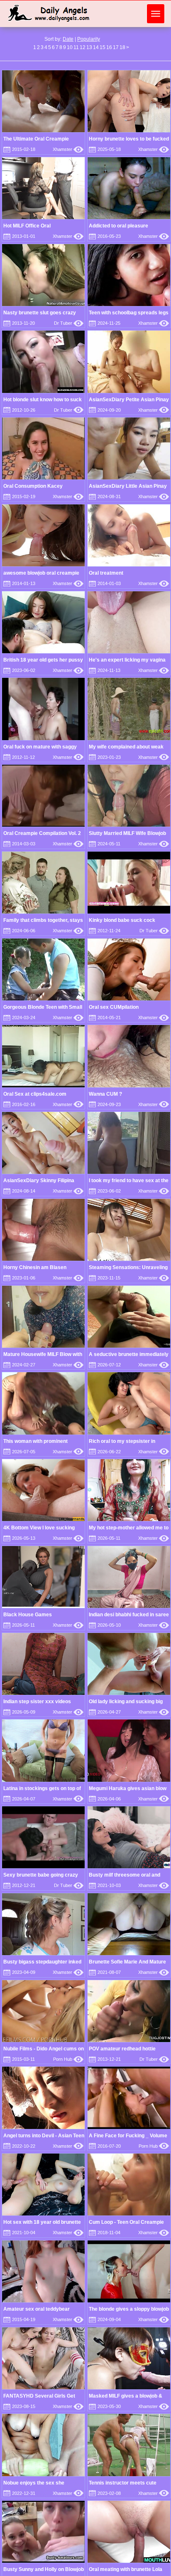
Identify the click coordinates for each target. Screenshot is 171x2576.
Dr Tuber (69, 323)
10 (70, 47)
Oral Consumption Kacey (33, 486)
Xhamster (68, 149)
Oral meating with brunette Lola (126, 2569)
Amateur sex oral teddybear (37, 2309)
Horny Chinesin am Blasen (35, 1267)
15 (103, 47)
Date (68, 39)
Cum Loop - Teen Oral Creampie (126, 2222)
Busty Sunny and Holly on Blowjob (44, 2569)
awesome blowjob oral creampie (41, 573)
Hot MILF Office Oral (27, 226)
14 (96, 47)
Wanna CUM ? (105, 1094)
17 (116, 47)
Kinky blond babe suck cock (122, 920)
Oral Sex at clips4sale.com (35, 1094)
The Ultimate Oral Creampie (36, 139)
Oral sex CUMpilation (114, 1007)
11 (76, 47)
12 (83, 47)
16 (109, 47)
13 (89, 47)
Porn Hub (68, 2059)
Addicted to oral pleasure (118, 226)
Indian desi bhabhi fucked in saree (129, 1615)
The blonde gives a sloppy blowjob (129, 2309)
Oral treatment (106, 573)
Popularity (89, 39)
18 (122, 47)
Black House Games (28, 1615)
